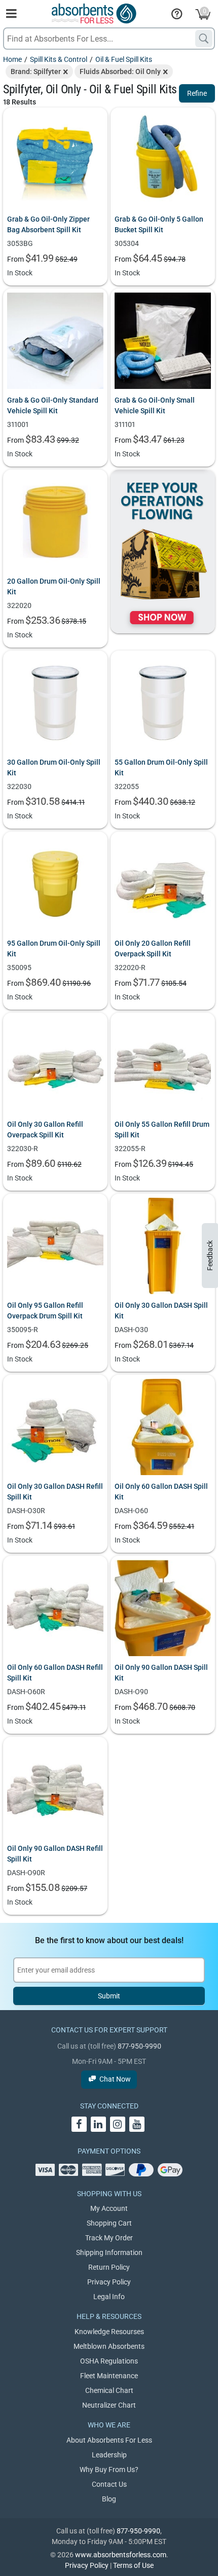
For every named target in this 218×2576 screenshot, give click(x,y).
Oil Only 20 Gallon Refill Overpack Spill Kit (153, 949)
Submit (109, 1996)
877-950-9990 (139, 2046)
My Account (109, 2208)
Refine (197, 93)
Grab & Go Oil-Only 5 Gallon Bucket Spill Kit (159, 224)
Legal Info (109, 2297)
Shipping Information (109, 2252)
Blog (109, 2499)
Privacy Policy (109, 2282)
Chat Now (115, 2079)
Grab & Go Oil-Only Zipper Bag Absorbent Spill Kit (48, 224)
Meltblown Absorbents (109, 2346)
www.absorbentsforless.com (121, 2555)
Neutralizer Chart (109, 2405)
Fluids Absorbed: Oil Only (120, 71)
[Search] (204, 39)
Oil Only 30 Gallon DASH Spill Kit (161, 1311)
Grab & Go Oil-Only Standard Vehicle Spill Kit (53, 405)
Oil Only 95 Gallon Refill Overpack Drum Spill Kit (45, 1311)
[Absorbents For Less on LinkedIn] (98, 2124)
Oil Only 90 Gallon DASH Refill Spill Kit (55, 1854)
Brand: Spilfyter (36, 71)
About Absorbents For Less (109, 2440)
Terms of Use (133, 2565)
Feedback (210, 1256)
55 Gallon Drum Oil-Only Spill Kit (161, 767)
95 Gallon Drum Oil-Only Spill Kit (54, 949)
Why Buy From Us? (109, 2470)
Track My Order (109, 2238)
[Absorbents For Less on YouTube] (137, 2124)
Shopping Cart (109, 2223)
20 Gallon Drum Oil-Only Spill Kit (54, 586)
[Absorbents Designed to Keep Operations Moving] (163, 551)
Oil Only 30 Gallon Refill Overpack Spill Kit (45, 1130)
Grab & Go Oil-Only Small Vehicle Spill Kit (155, 405)
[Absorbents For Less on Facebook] (79, 2124)
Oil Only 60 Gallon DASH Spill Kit (161, 1492)
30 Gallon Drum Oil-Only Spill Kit (54, 767)
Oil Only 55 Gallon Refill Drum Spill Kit (162, 1130)
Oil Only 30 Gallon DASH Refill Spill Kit (55, 1492)
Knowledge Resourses (109, 2332)
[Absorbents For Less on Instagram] (118, 2124)
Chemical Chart (109, 2390)
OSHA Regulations (109, 2361)
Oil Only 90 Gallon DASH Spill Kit (161, 1673)
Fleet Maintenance (109, 2376)
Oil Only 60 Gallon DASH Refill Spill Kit (55, 1673)
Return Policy (109, 2267)
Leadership (109, 2455)
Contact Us (109, 2484)
